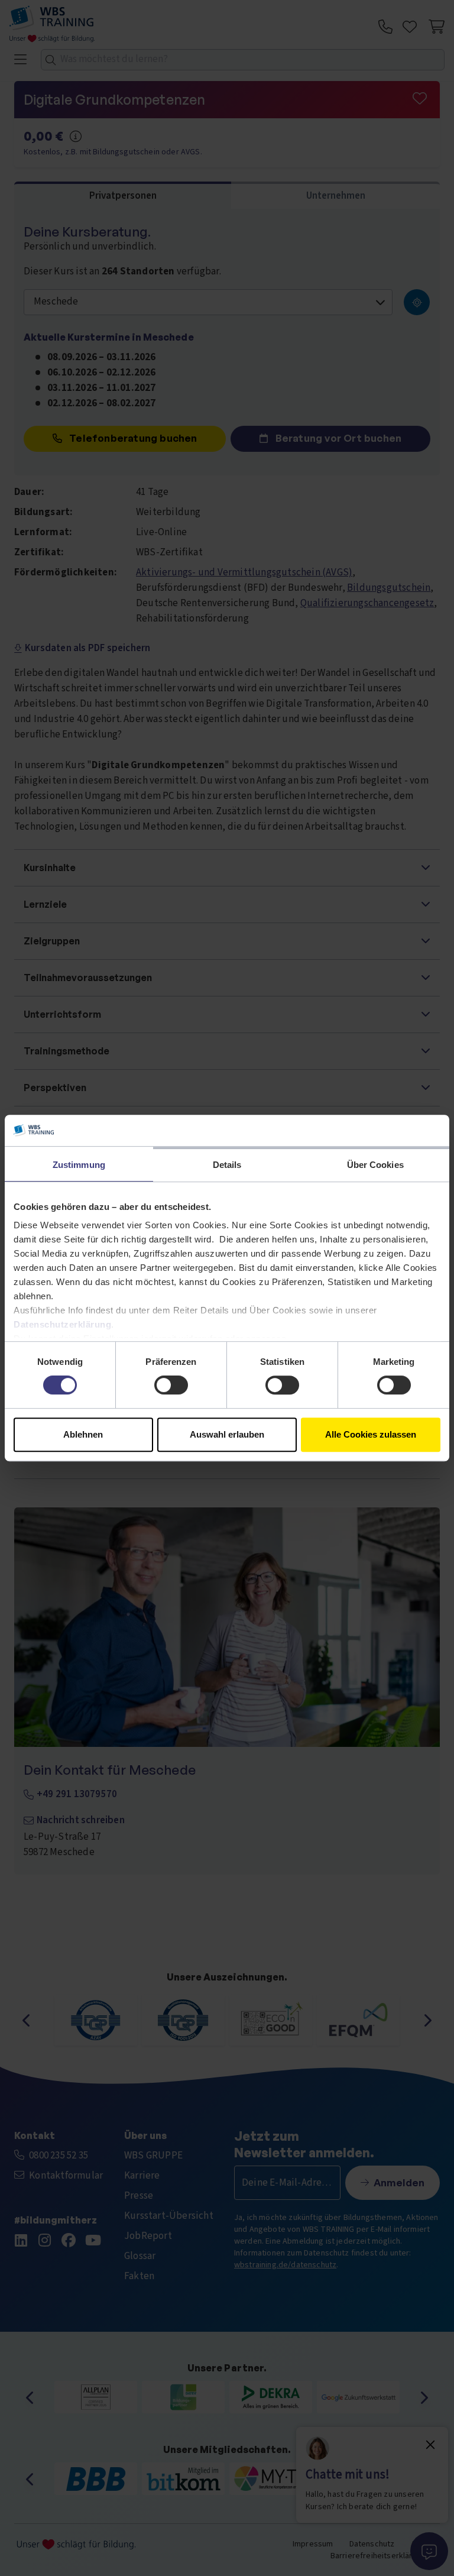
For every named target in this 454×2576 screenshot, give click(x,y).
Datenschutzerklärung (62, 1324)
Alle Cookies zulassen (371, 1434)
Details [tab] (227, 1165)
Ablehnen (83, 1434)
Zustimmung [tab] (79, 1165)
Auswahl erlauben (227, 1434)
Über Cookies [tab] (375, 1165)
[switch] (171, 1385)
